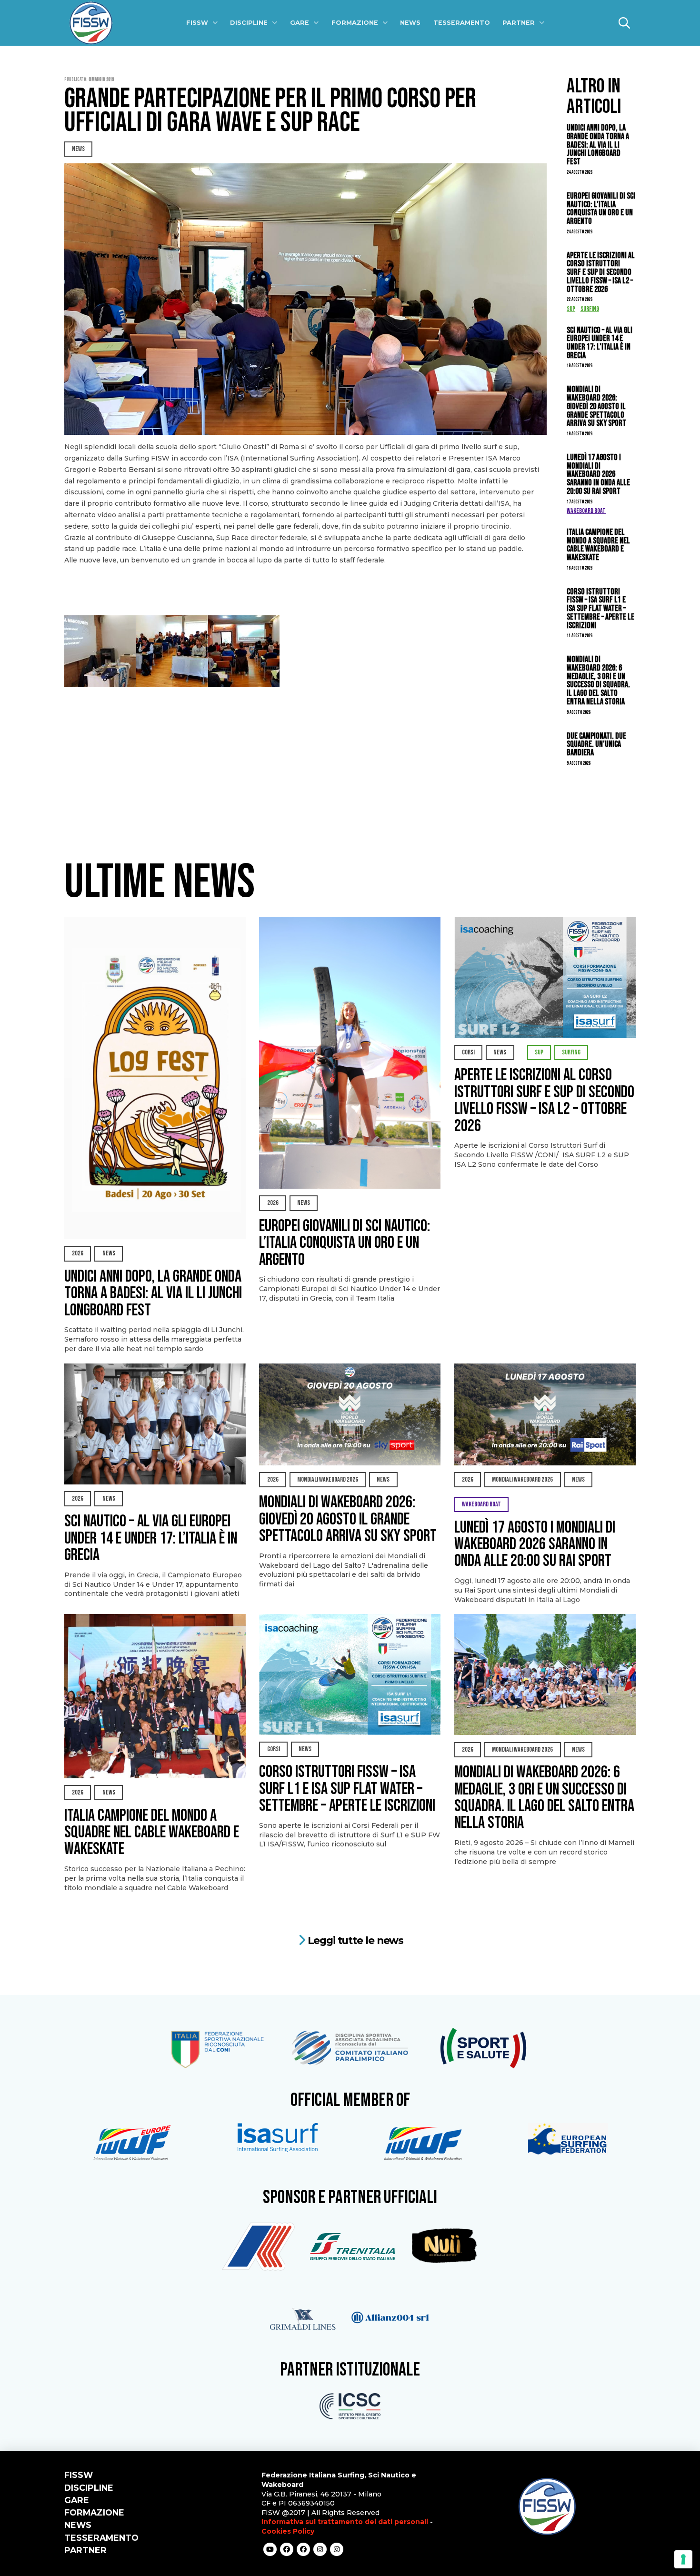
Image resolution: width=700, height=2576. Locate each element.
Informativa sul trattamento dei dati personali (345, 2522)
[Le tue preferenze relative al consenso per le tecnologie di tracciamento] (683, 2559)
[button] (624, 23)
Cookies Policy (288, 2531)
